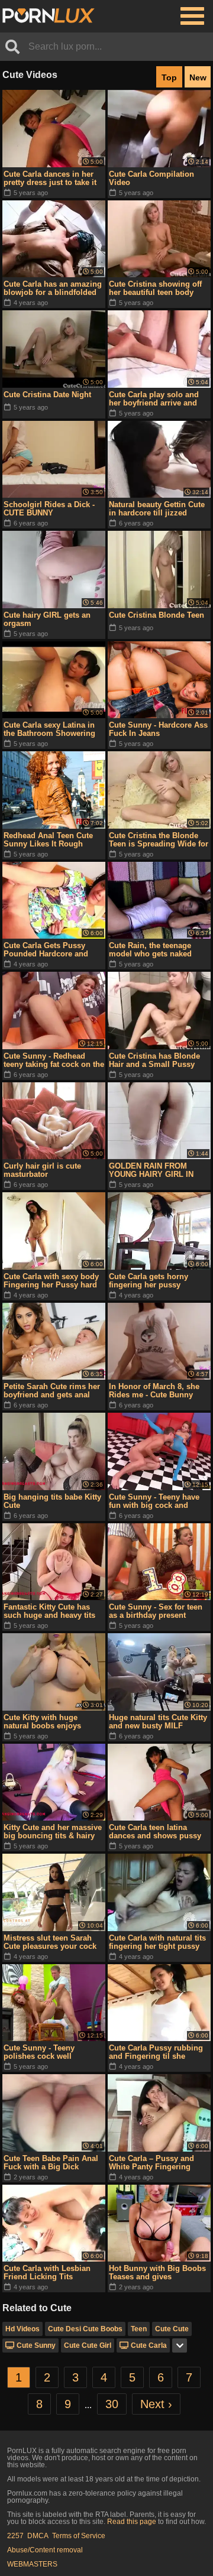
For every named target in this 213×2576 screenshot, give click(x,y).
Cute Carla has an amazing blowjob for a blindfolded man (53, 288)
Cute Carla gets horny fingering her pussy (149, 1281)
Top (169, 77)
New (198, 77)
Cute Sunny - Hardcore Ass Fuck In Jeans (158, 729)
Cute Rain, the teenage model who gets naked (150, 950)
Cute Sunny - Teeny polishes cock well (39, 2052)
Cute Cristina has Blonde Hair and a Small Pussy (154, 1060)
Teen (139, 2329)
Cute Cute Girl (88, 2345)
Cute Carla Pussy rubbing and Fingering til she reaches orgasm (156, 2052)
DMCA (38, 2536)
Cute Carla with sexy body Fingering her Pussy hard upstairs (51, 1281)
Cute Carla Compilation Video (151, 178)
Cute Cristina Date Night (47, 395)
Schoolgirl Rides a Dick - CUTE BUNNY (49, 509)
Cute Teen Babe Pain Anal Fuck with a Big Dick (51, 2163)
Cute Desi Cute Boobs (85, 2329)
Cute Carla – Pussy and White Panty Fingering (151, 2163)
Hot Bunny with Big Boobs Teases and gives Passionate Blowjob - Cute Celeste (157, 2273)
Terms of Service (79, 2536)
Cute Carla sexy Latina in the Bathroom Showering (49, 729)
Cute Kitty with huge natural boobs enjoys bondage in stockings (43, 1722)
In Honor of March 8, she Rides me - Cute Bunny (154, 1391)
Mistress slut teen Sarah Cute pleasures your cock (50, 1942)
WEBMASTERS (32, 2564)
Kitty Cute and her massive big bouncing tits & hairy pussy (53, 1832)
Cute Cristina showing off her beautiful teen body (155, 288)
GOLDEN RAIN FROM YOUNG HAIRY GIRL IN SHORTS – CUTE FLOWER (157, 1170)
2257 (15, 2536)
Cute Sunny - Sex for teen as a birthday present (156, 1611)
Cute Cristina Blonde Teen (156, 615)
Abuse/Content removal (45, 2550)
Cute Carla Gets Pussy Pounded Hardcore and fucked (46, 950)
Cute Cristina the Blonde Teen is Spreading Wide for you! (159, 840)
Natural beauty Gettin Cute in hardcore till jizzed (157, 509)
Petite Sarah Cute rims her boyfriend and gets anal (52, 1391)
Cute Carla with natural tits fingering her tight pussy (157, 1942)
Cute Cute (172, 2329)
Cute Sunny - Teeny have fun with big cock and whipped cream (154, 1501)
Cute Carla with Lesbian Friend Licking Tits (47, 2272)
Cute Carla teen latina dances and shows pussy (155, 1832)
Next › (156, 2404)
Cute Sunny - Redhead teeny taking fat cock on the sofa (54, 1060)
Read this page (132, 2522)
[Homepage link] (49, 16)
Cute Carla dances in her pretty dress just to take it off (50, 179)
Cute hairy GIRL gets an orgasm (47, 619)
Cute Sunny (36, 2345)
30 (112, 2404)
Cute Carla (149, 2345)
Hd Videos (22, 2329)
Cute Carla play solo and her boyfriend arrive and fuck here (154, 399)
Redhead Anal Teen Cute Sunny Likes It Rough (48, 840)
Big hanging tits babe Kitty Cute (52, 1501)
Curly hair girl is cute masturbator (42, 1170)
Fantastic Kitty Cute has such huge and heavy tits (49, 1611)
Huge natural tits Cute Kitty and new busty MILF (158, 1722)
